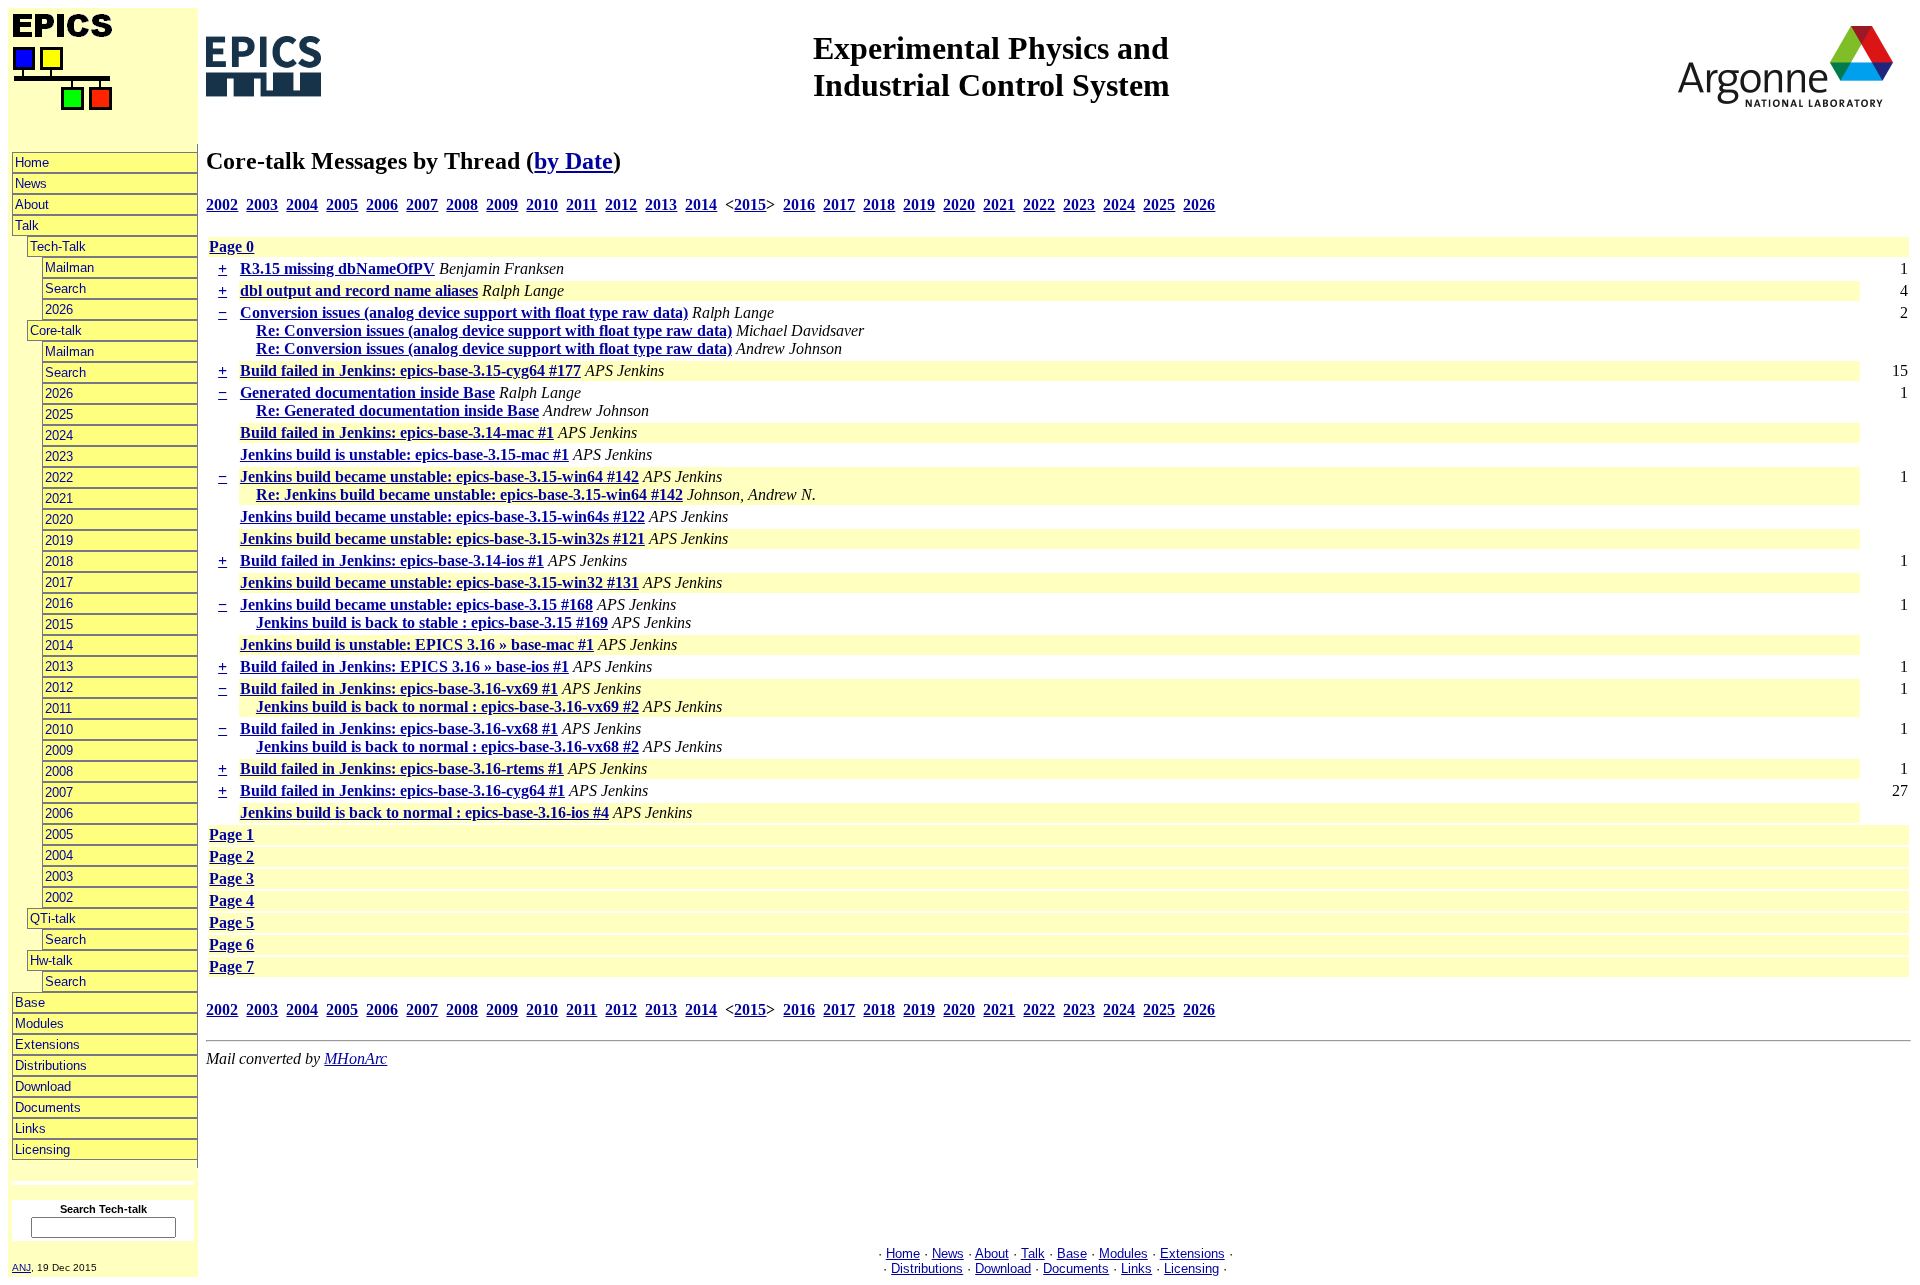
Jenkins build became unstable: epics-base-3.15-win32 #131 (439, 582)
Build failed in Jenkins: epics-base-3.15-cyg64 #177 (410, 370)
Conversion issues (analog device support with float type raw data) (464, 312)
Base (30, 1002)
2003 (59, 876)
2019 (59, 540)
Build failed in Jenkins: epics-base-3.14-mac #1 (397, 432)
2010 (59, 729)
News (31, 183)
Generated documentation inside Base (367, 392)
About (32, 204)
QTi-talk (53, 918)
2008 (59, 771)
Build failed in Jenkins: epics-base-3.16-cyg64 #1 (402, 790)
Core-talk (56, 330)
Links (30, 1128)
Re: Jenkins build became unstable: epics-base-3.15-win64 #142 (469, 494)
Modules (39, 1023)
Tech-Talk (58, 246)
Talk (27, 225)
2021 (59, 498)
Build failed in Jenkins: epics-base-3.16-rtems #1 (402, 768)
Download (43, 1086)
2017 (59, 582)
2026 (59, 309)
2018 (59, 561)
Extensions (47, 1044)
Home (32, 162)
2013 (59, 666)
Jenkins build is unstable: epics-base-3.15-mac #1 (404, 454)
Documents (48, 1107)
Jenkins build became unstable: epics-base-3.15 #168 (416, 604)
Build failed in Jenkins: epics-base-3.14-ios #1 (392, 560)
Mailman (69, 267)
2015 (59, 624)
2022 (59, 477)
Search (65, 288)
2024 (59, 435)
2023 (59, 456)
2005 (59, 834)
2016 (59, 603)
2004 (59, 855)
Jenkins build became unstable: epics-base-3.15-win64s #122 (442, 516)
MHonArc (355, 1058)
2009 (59, 750)
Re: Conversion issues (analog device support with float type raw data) (494, 330)
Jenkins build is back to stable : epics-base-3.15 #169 (432, 622)
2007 (59, 792)
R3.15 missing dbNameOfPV (337, 268)
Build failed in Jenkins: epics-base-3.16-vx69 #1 (399, 688)
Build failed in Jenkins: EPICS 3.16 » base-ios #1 (404, 666)
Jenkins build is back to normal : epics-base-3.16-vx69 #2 (447, 706)
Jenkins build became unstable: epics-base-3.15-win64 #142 (439, 476)
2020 (59, 519)
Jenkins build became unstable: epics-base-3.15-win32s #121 (442, 538)
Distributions (51, 1065)
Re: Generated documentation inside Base (397, 410)
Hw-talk (51, 960)
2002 (59, 897)
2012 (59, 687)
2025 (59, 414)
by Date (573, 161)
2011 (58, 708)
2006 (59, 813)
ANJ (21, 1267)
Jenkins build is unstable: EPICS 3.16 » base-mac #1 (417, 644)
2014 (59, 645)
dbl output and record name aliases (359, 290)
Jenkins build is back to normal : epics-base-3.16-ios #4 (424, 812)
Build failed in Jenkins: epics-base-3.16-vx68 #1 (399, 728)
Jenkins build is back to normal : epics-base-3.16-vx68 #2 (447, 746)
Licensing (42, 1149)
